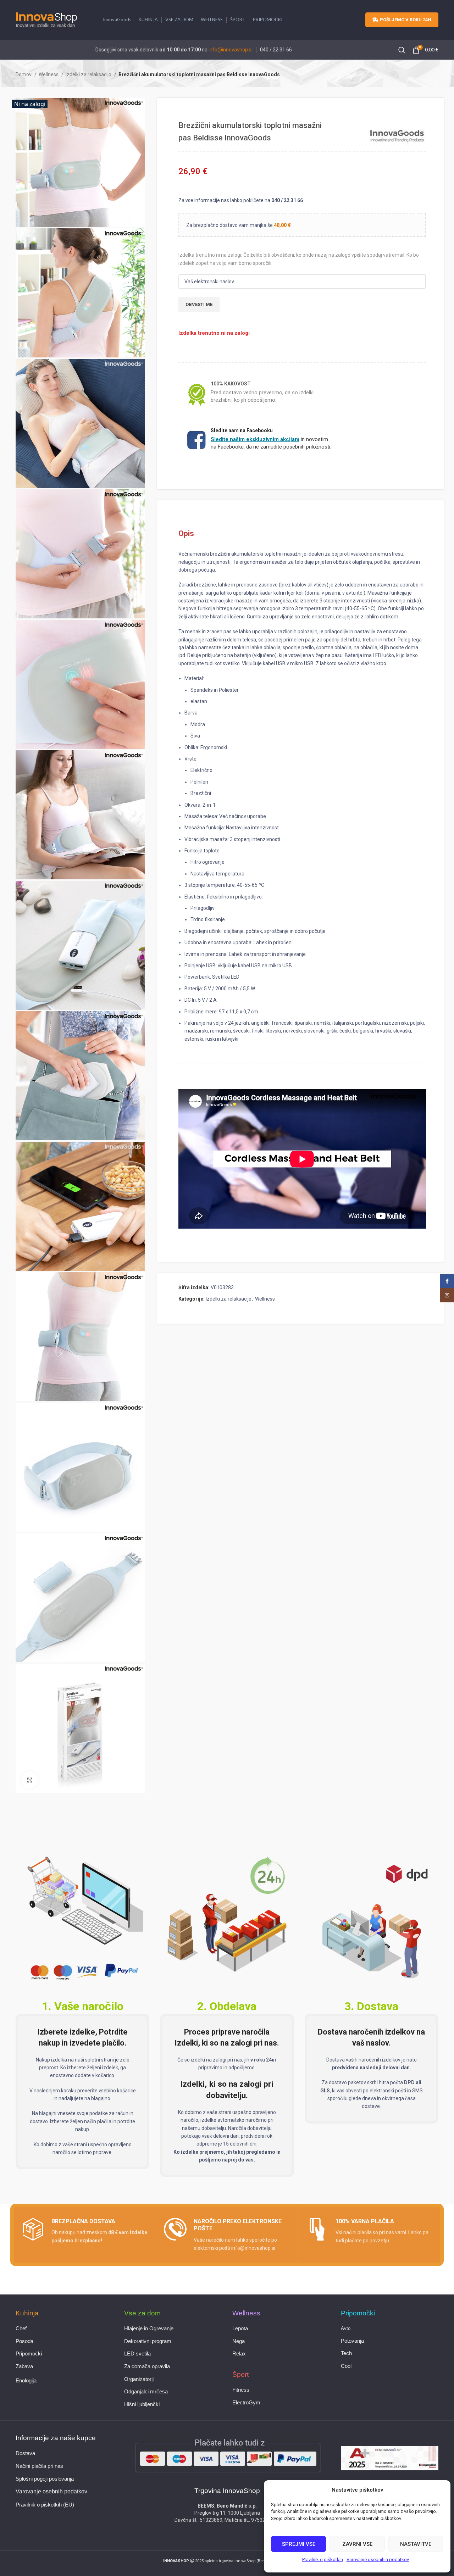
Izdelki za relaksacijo (89, 74)
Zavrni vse (357, 2544)
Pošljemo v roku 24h (406, 20)
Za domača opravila (147, 2366)
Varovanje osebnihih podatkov (378, 2560)
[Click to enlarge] (30, 1780)
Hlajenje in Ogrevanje (149, 2329)
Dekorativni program (148, 2341)
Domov (24, 74)
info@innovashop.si (231, 50)
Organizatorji (139, 2379)
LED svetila (137, 2354)
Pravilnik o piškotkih (323, 2560)
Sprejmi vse (299, 2544)
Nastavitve (416, 2544)
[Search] (402, 50)
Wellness (49, 74)
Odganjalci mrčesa (146, 2392)
